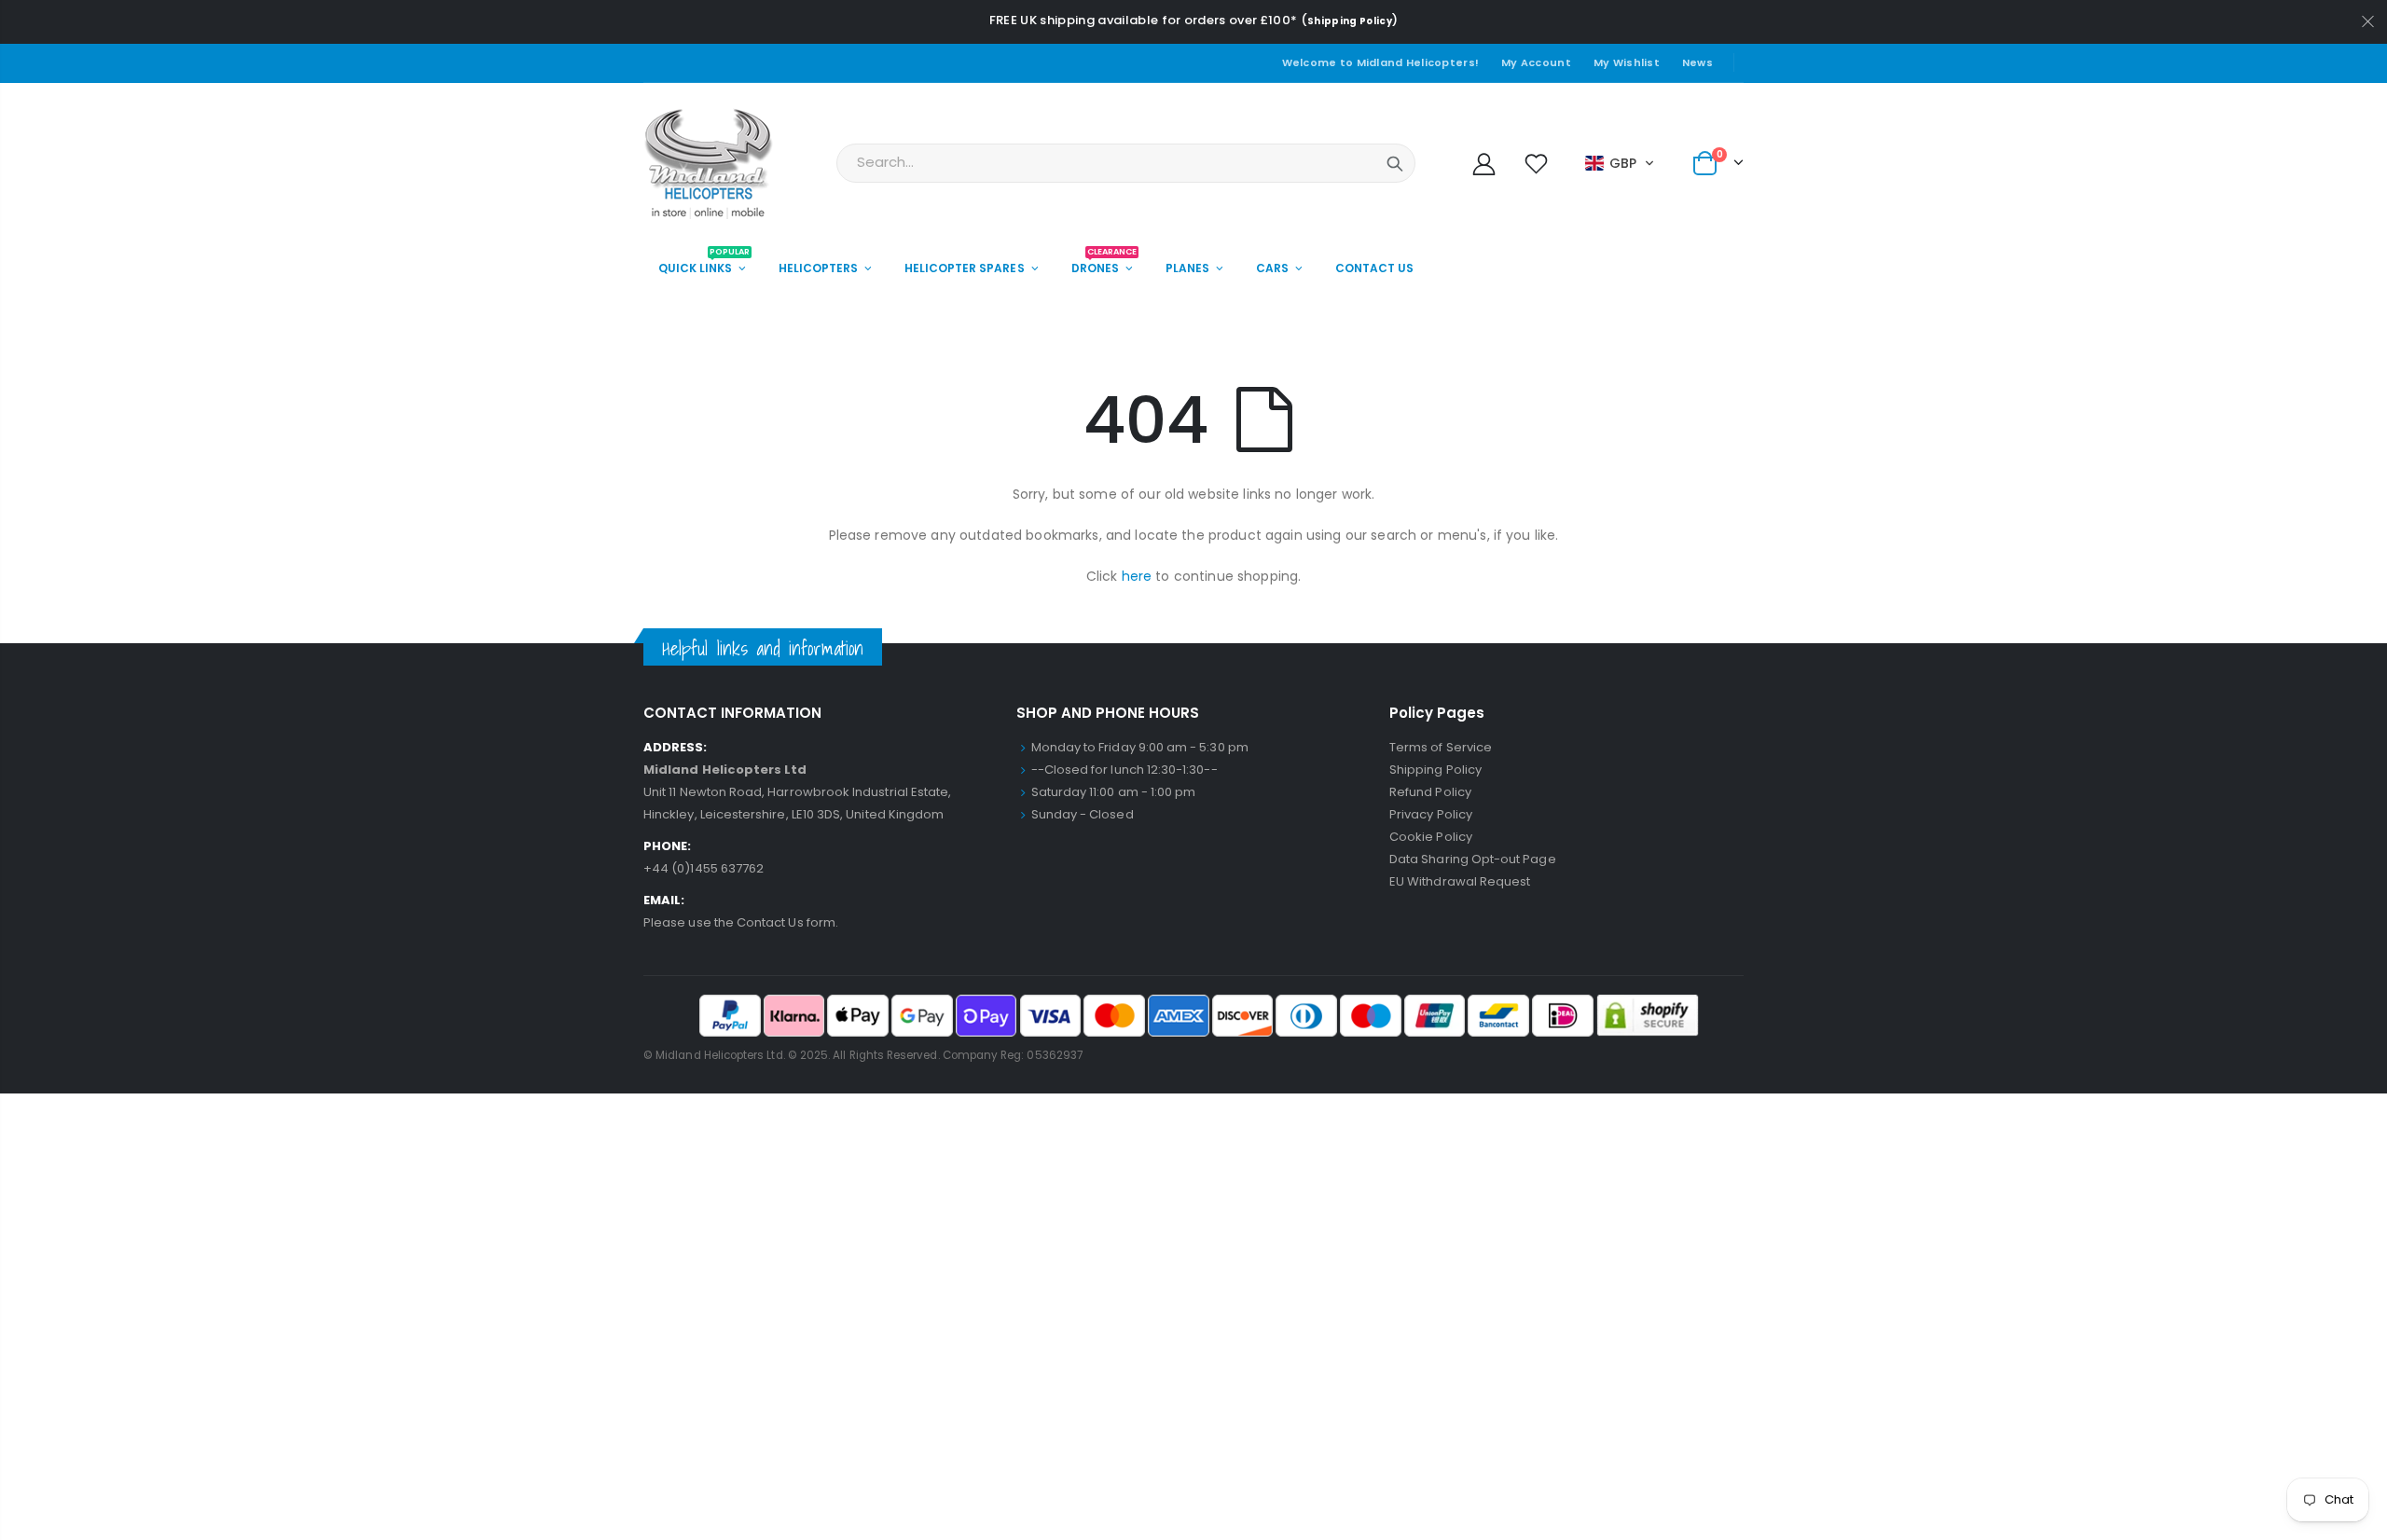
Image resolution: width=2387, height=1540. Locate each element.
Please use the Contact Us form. (741, 922)
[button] (1620, 163)
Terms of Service (1441, 747)
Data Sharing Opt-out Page (1473, 859)
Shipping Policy (1350, 21)
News (1697, 62)
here (1137, 576)
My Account (1536, 62)
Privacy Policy (1431, 814)
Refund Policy (1430, 792)
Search (1395, 163)
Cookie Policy (1431, 837)
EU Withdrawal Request (1460, 881)
